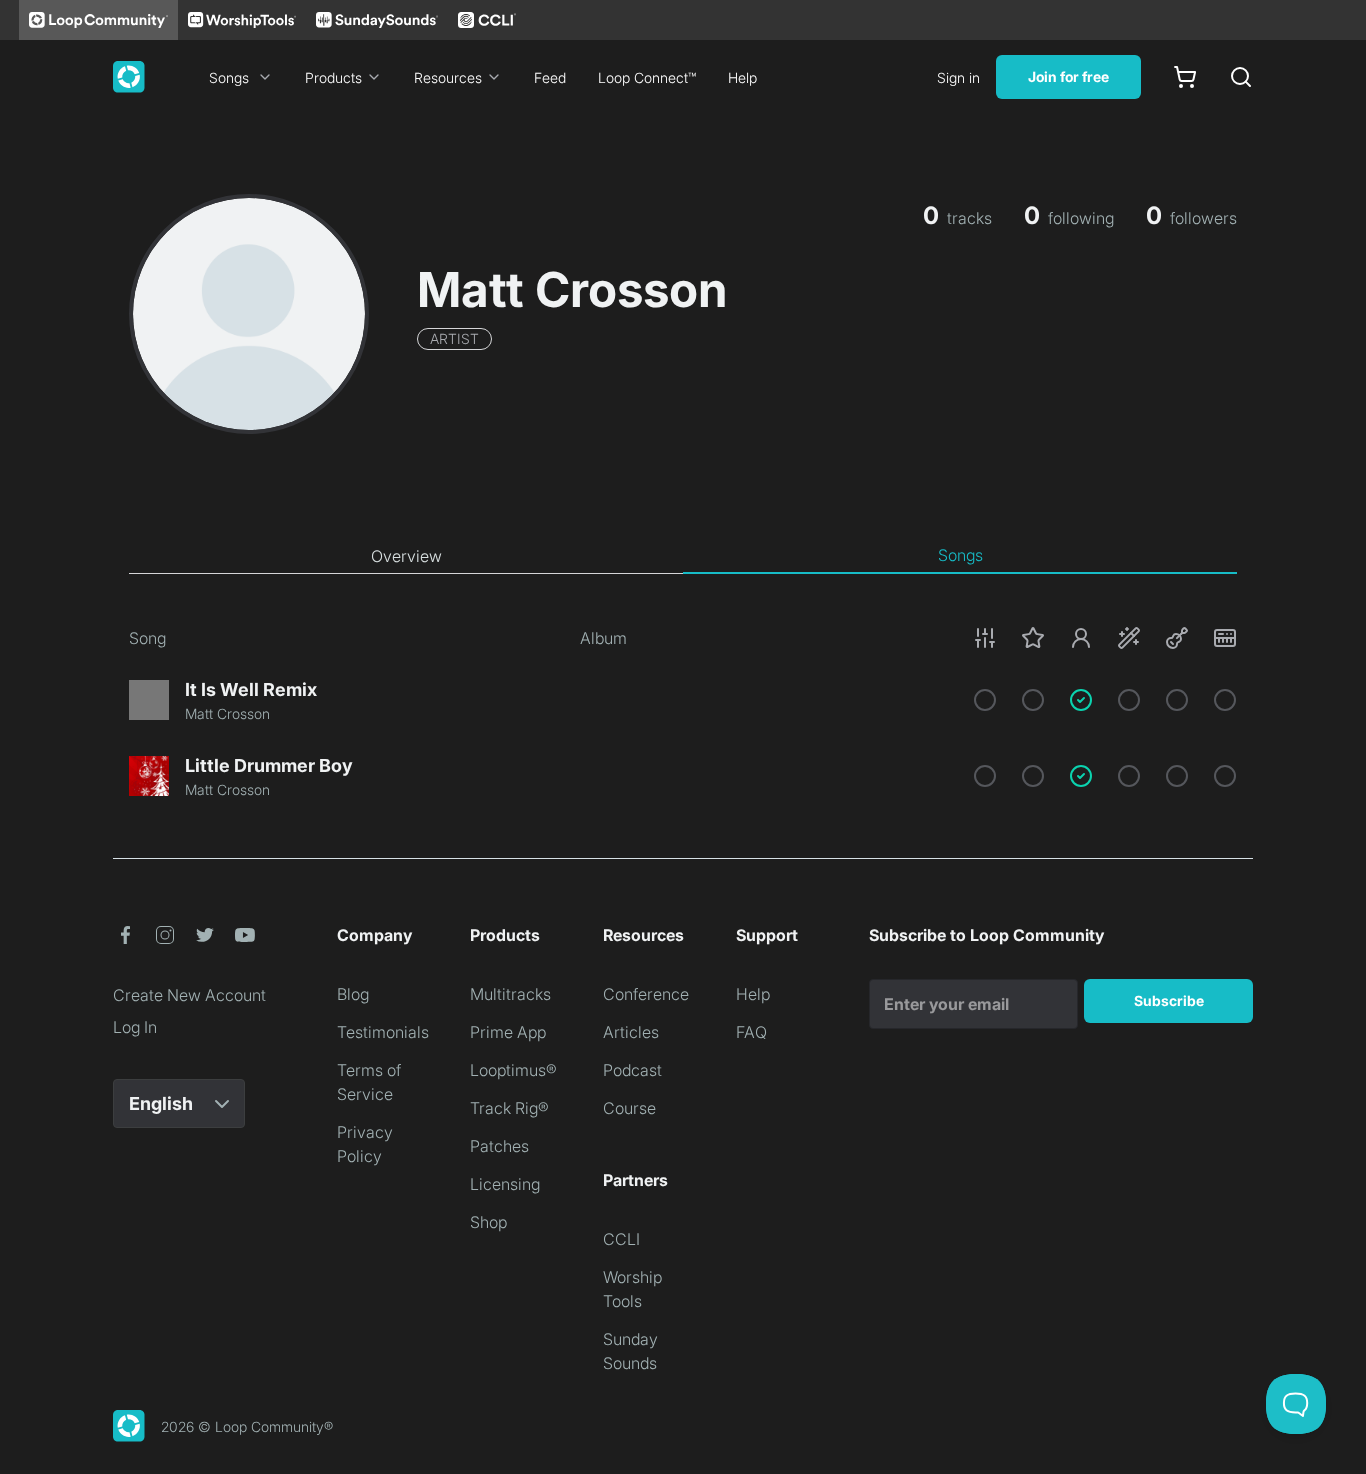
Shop (488, 1222)
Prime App (508, 1032)
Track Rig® (509, 1108)
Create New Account (189, 995)
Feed (550, 77)
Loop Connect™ (647, 77)
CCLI (621, 1239)
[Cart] (1185, 77)
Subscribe (1169, 1000)
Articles (631, 1032)
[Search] (1241, 77)
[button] (1105, 638)
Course (629, 1108)
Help (742, 77)
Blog (353, 994)
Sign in (958, 77)
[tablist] (683, 556)
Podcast (632, 1070)
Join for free (1068, 76)
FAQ (751, 1032)
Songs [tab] (960, 555)
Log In (135, 1027)
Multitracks (510, 994)
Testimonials (383, 1032)
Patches (499, 1146)
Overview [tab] (406, 556)
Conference (646, 994)
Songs (229, 77)
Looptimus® (513, 1070)
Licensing (505, 1184)
